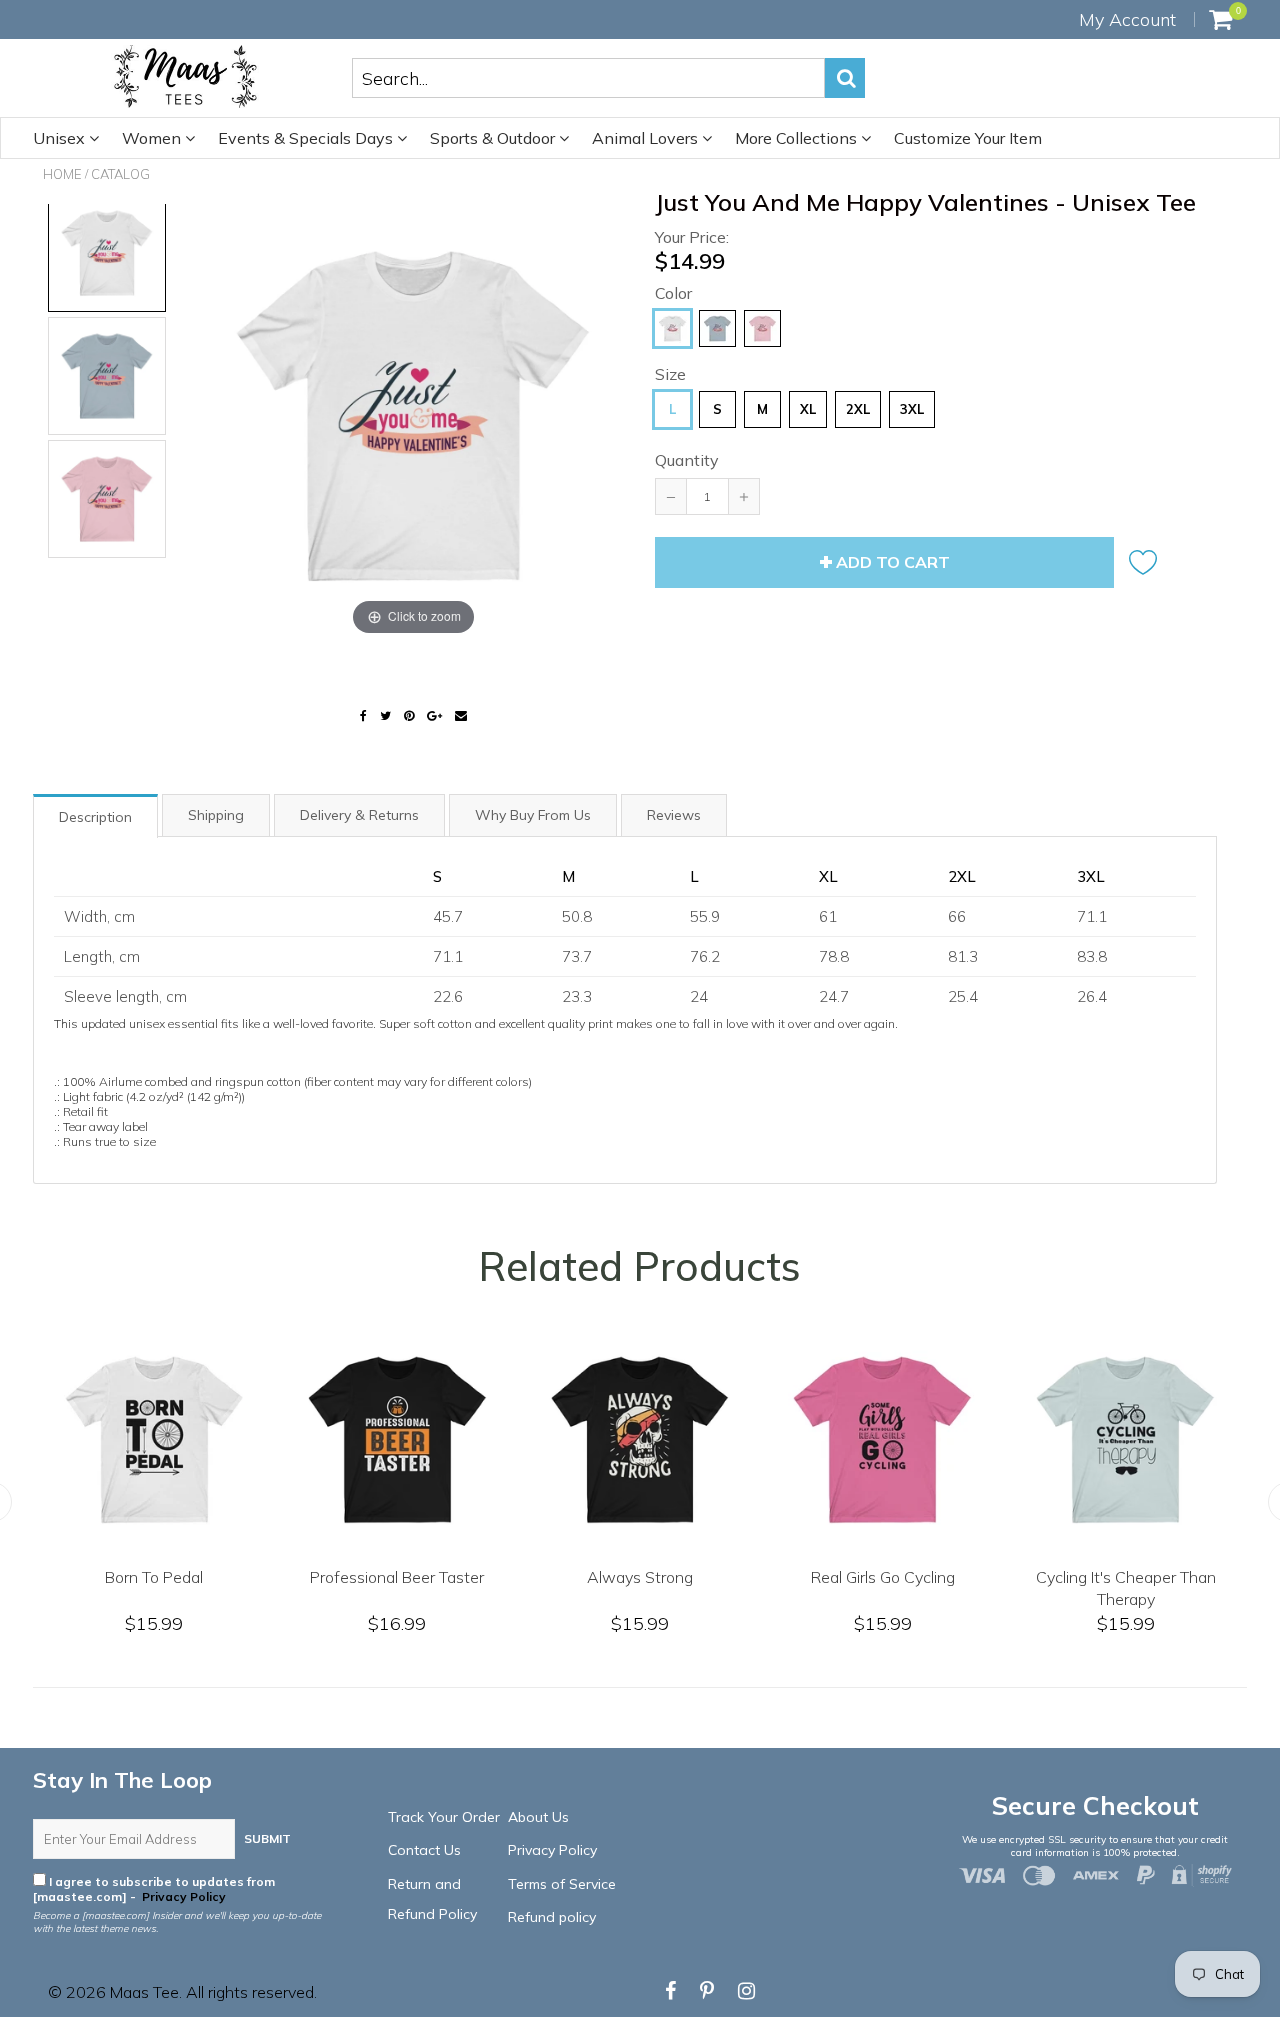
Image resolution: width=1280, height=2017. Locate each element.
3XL (912, 409)
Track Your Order (444, 1817)
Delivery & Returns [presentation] (359, 815)
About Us (538, 1817)
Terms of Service (562, 1884)
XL (808, 409)
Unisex (61, 138)
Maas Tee (144, 1992)
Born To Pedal (614, 1577)
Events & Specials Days (307, 138)
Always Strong (1100, 1577)
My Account (1127, 19)
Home (62, 174)
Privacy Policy (182, 1896)
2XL (858, 409)
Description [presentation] (95, 817)
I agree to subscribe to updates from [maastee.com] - (154, 1889)
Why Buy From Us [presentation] (533, 815)
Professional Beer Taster (857, 1577)
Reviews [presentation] (674, 815)
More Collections (798, 138)
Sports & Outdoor (494, 138)
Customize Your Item (968, 138)
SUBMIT (267, 1838)
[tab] (96, 815)
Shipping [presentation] (216, 815)
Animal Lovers (647, 138)
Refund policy (552, 1917)
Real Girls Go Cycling (128, 1577)
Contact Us (424, 1850)
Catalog (120, 174)
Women (153, 138)
